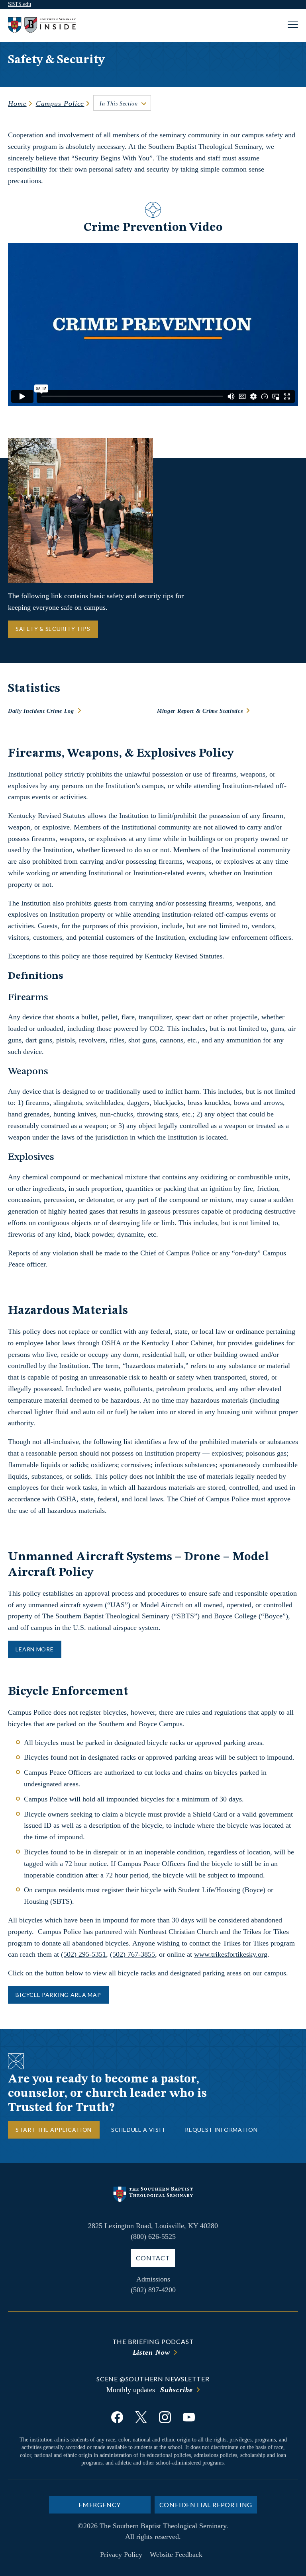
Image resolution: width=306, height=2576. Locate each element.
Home (17, 103)
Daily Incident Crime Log (41, 711)
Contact (153, 2258)
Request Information (221, 2130)
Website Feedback (176, 2555)
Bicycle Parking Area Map (58, 1995)
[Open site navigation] (293, 25)
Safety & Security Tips (53, 629)
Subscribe (176, 2390)
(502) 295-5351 (83, 1954)
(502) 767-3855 (132, 1954)
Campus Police (60, 103)
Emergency (100, 2505)
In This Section (119, 104)
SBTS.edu (20, 4)
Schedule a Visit (138, 2130)
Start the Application (54, 2130)
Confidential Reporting (206, 2505)
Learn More (34, 1649)
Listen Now (151, 2352)
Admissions (153, 2279)
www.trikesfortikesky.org (231, 1954)
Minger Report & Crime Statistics (200, 711)
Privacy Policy (121, 2555)
